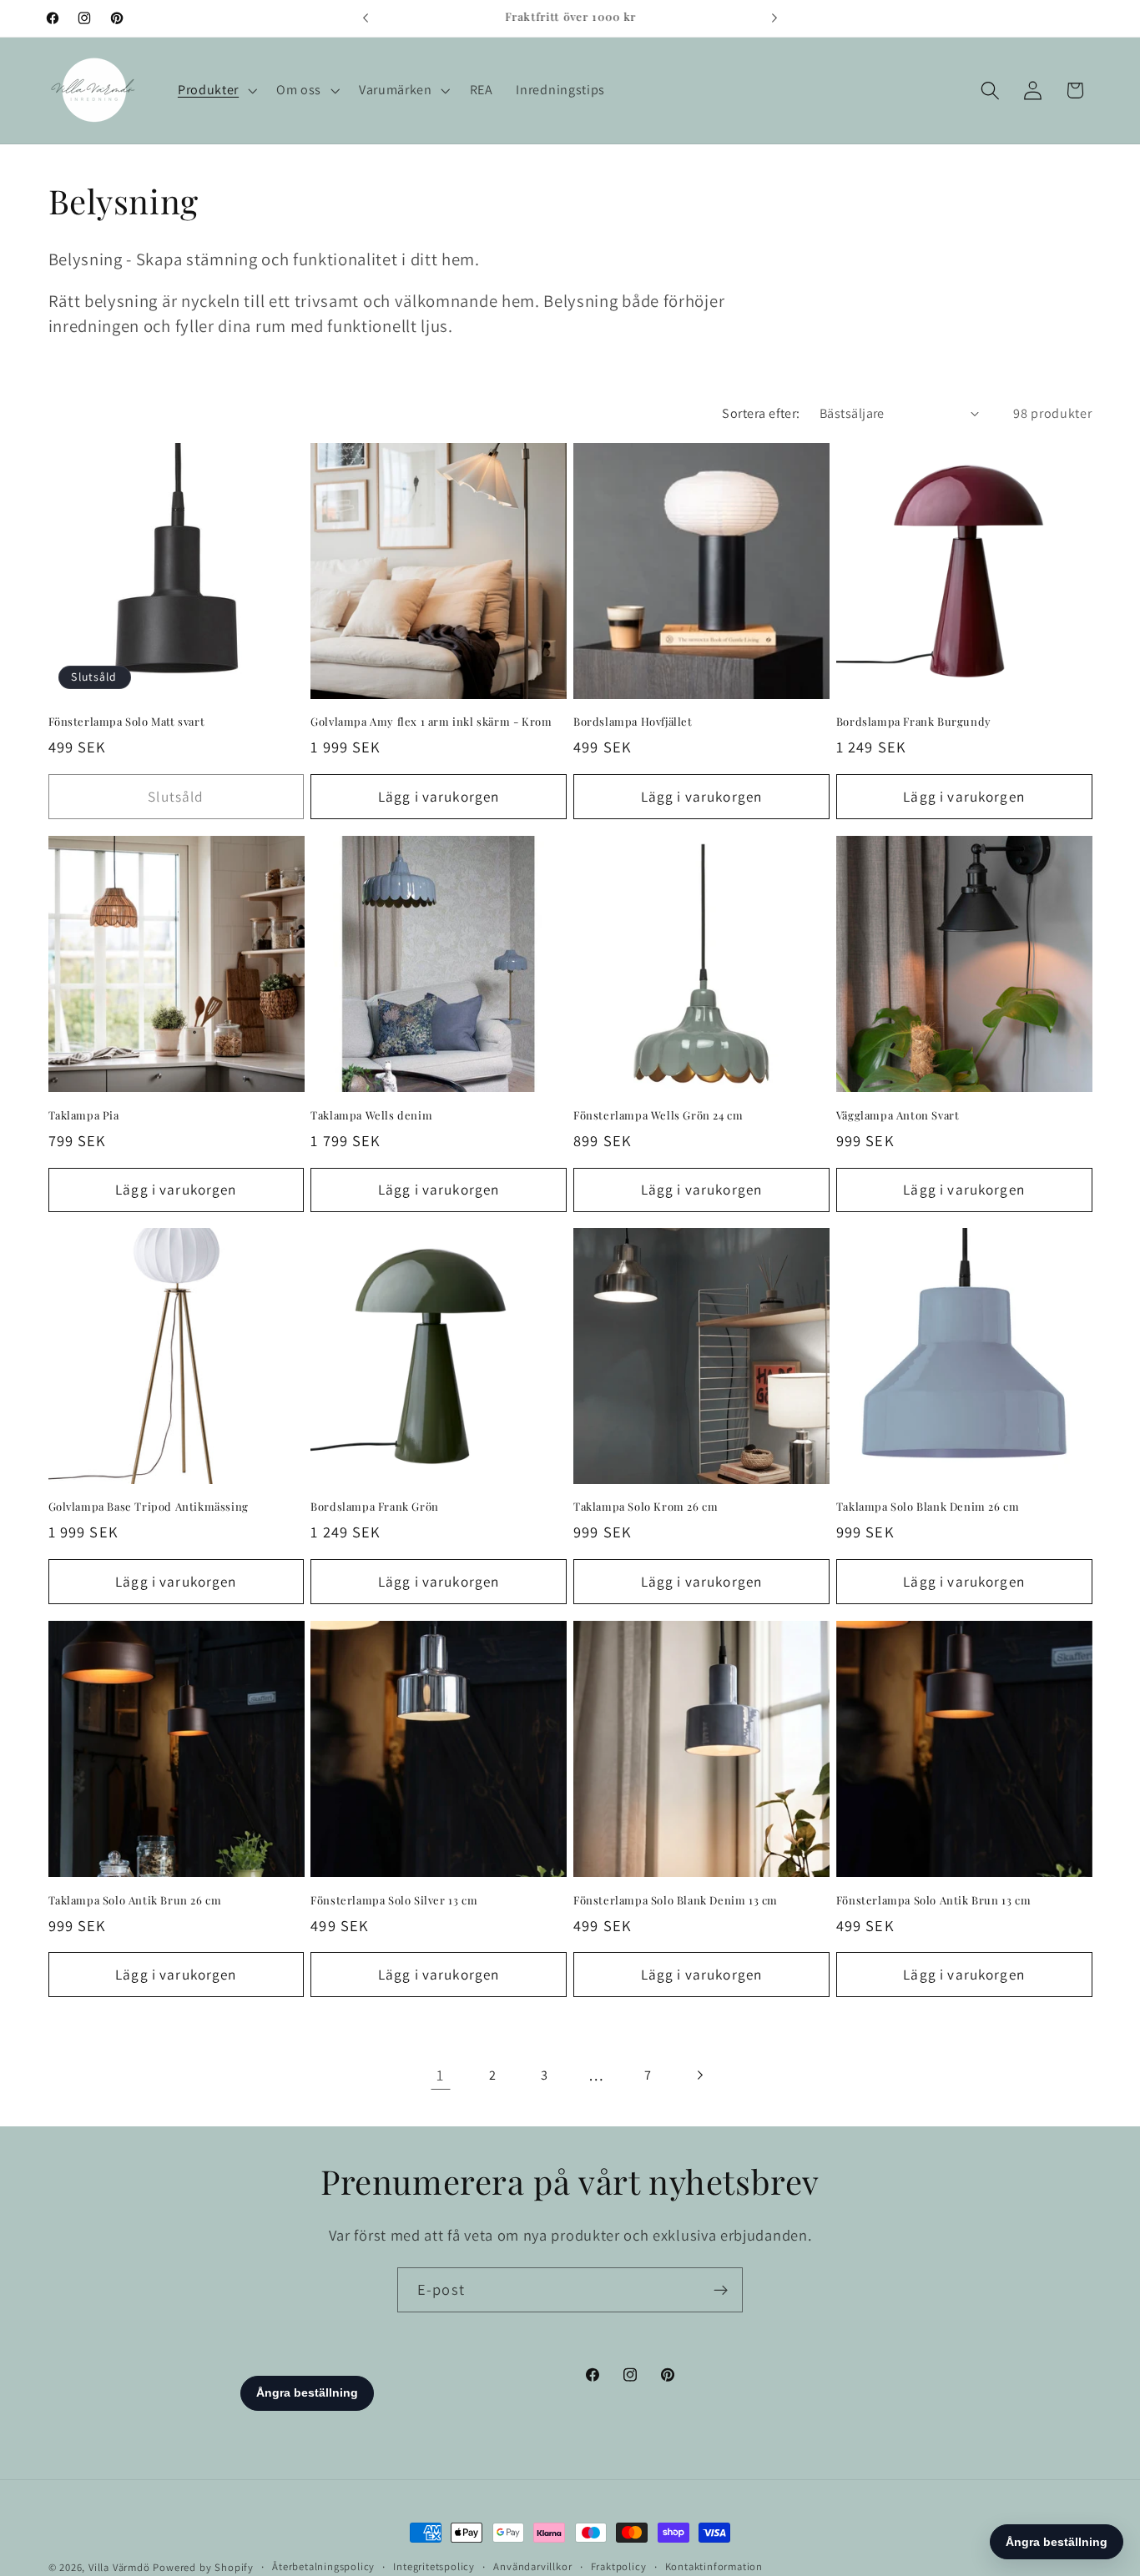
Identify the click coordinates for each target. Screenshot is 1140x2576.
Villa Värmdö (119, 2567)
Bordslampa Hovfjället (633, 722)
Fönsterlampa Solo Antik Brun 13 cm (933, 1899)
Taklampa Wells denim (371, 1114)
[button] (215, 90)
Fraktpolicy (619, 2566)
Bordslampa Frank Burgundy (914, 722)
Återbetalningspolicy (323, 2566)
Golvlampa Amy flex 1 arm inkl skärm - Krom (431, 722)
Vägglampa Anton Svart (898, 1114)
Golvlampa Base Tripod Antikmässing (149, 1507)
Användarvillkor (532, 2566)
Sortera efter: (761, 413)
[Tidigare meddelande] (366, 18)
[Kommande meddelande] (774, 18)
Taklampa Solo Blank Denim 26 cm (928, 1507)
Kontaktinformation (714, 2566)
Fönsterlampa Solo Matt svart (127, 722)
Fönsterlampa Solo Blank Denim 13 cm (676, 1899)
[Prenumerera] (721, 2290)
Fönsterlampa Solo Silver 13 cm (394, 1899)
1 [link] (440, 2075)
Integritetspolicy (434, 2566)
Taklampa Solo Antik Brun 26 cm (135, 1899)
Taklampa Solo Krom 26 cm (646, 1507)
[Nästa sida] (700, 2076)
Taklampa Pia (84, 1114)
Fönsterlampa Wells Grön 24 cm (658, 1114)
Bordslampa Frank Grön (375, 1507)
